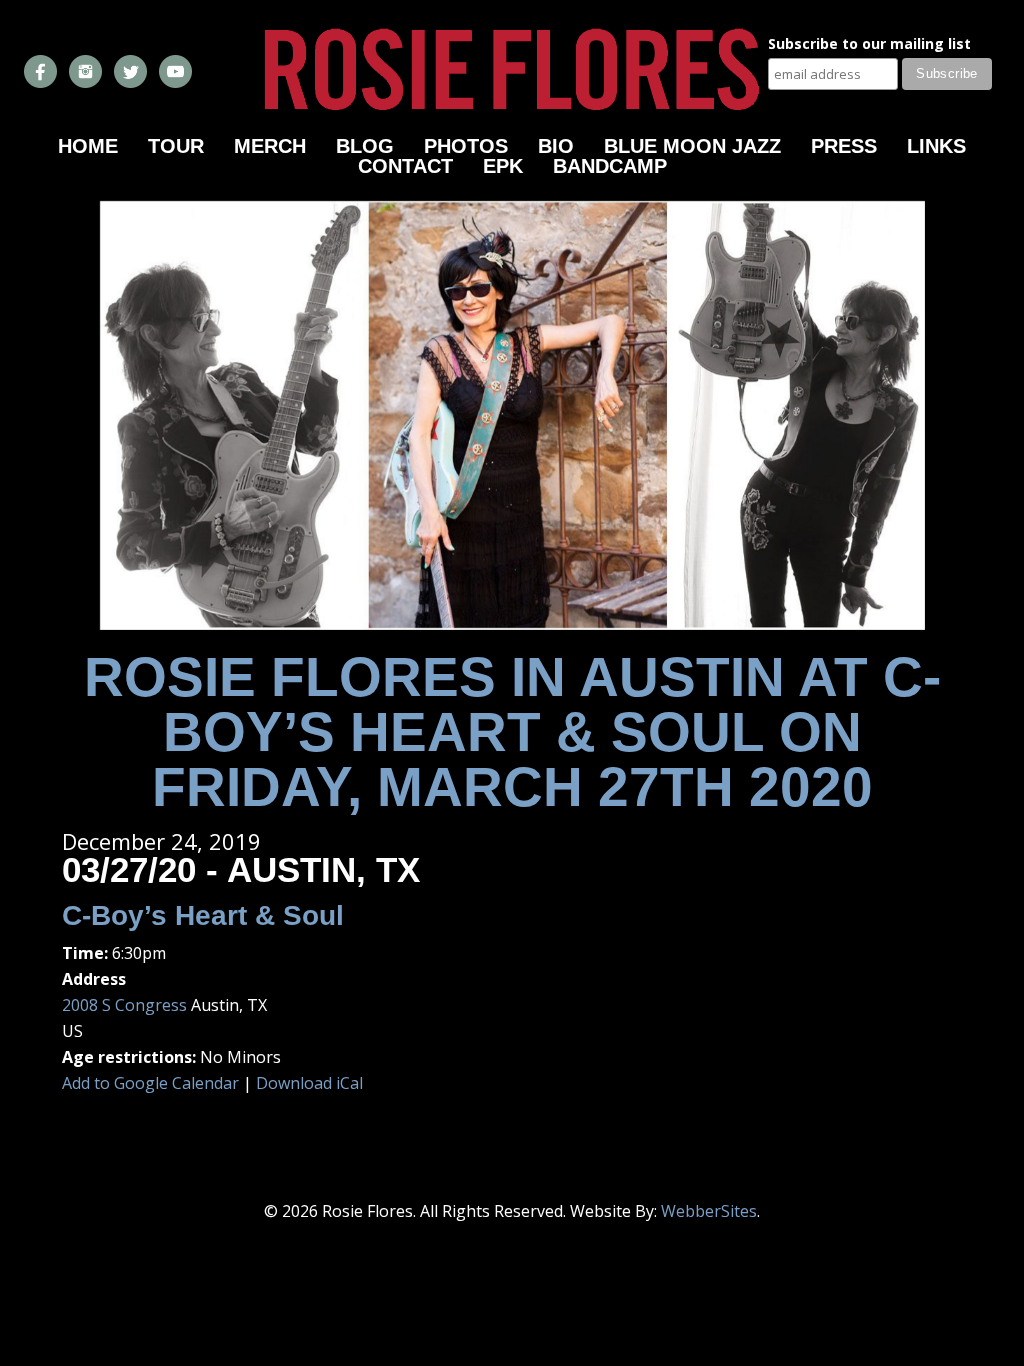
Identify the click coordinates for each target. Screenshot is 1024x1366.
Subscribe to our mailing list (869, 45)
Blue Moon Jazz (692, 146)
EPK (503, 166)
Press (844, 146)
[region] (512, 415)
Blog (365, 146)
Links (936, 146)
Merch (270, 146)
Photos (466, 146)
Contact (405, 166)
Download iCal (309, 1083)
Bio (556, 146)
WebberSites (709, 1211)
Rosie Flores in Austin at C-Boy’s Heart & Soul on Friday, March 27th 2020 (512, 732)
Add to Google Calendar (150, 1083)
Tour (176, 146)
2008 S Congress (124, 1005)
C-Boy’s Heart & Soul (203, 915)
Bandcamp (610, 166)
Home (88, 146)
